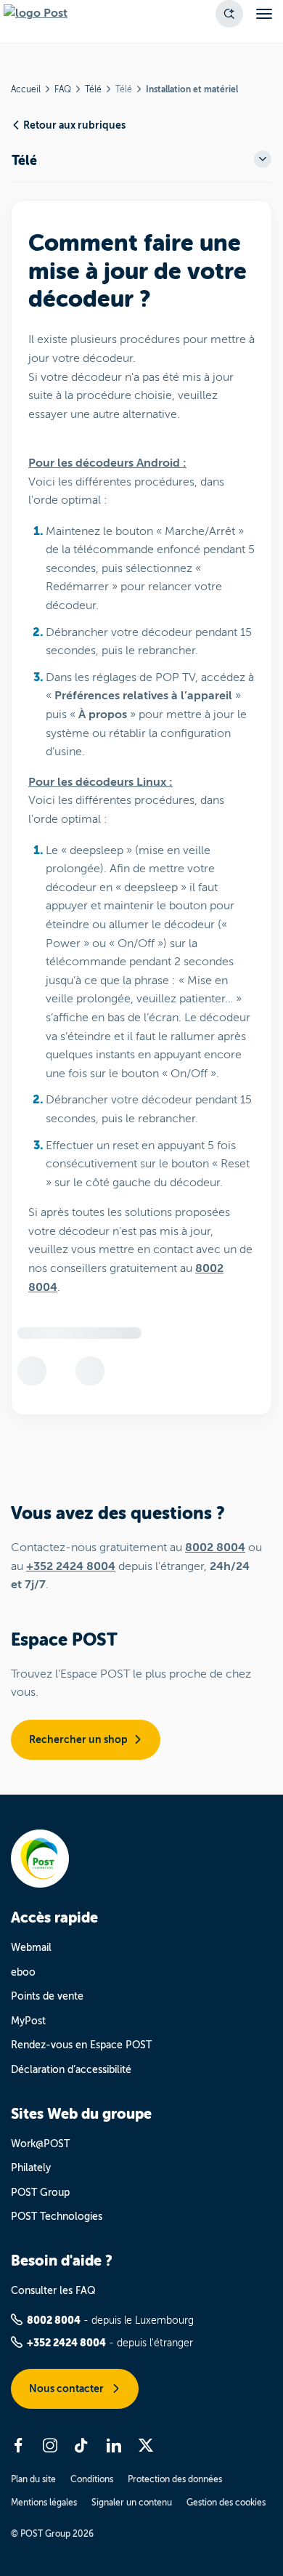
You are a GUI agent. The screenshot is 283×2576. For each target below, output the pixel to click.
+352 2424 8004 (71, 1566)
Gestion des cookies (226, 2503)
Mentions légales (44, 2503)
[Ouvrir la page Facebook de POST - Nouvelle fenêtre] (18, 2445)
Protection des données (175, 2479)
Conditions (92, 2479)
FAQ (63, 89)
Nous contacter (67, 2388)
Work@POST (40, 2144)
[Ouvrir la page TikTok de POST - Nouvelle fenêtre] (82, 2445)
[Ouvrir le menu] (264, 14)
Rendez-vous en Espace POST (81, 2045)
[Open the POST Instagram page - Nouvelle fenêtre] (50, 2445)
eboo (23, 1972)
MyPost (28, 2021)
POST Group (40, 2193)
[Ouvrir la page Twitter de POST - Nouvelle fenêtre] (146, 2445)
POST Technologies (57, 2217)
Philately (31, 2168)
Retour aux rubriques (74, 125)
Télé (93, 89)
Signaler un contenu (132, 2503)
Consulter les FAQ (53, 2291)
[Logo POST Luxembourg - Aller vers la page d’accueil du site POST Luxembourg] (36, 14)
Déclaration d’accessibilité (71, 2070)
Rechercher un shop (78, 1739)
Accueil (26, 89)
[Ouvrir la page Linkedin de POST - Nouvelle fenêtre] (114, 2445)
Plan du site (33, 2479)
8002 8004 (215, 1547)
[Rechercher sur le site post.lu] (229, 14)
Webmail (31, 1948)
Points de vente (47, 1996)
